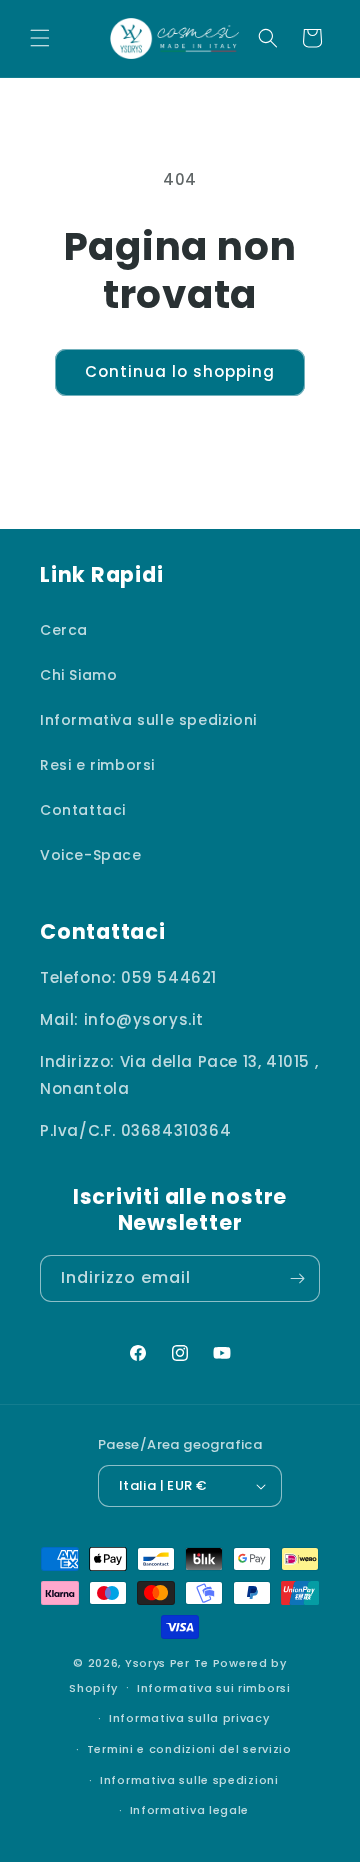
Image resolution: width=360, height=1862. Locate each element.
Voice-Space (91, 855)
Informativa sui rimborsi (214, 1688)
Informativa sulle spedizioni (148, 720)
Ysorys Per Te (167, 1663)
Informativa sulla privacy (189, 1718)
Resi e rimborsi (97, 765)
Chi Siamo (78, 675)
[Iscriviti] (297, 1278)
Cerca (64, 630)
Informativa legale (190, 1810)
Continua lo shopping (180, 371)
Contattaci (83, 810)
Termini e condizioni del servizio (189, 1749)
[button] (40, 38)
